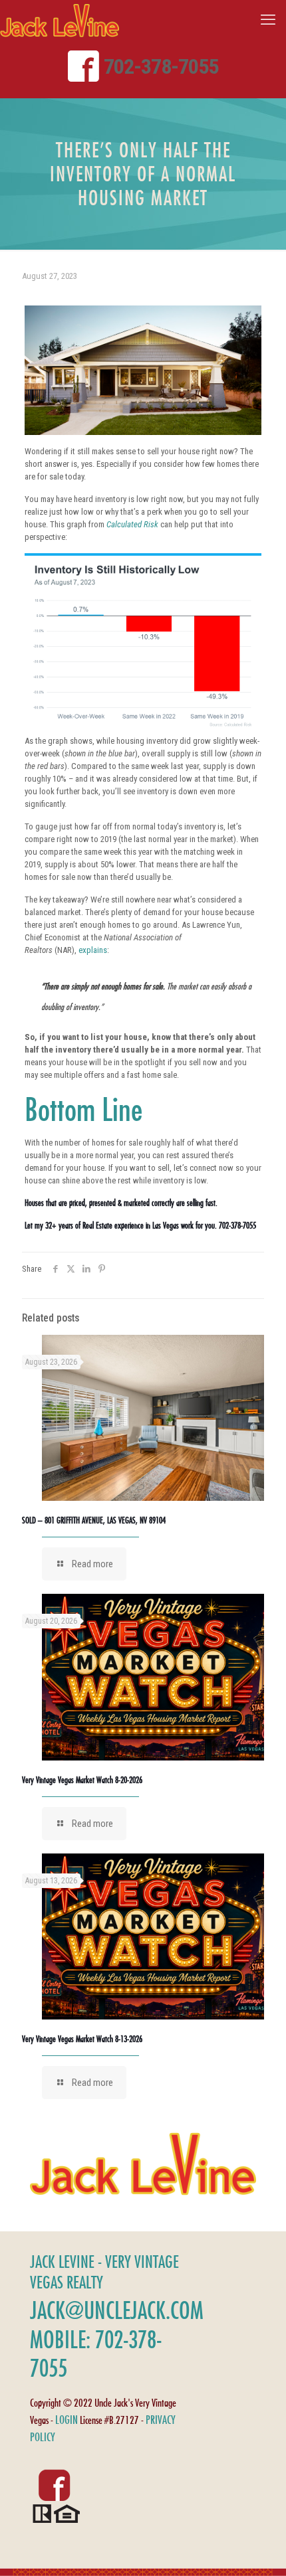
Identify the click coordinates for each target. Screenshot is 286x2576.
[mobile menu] (268, 20)
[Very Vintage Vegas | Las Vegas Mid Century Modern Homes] (60, 20)
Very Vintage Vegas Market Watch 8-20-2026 (82, 1780)
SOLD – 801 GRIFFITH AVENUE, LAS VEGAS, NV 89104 (94, 1520)
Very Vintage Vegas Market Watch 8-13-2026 (82, 2039)
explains (93, 950)
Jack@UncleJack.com (117, 2310)
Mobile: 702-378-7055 (96, 2354)
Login (67, 2420)
